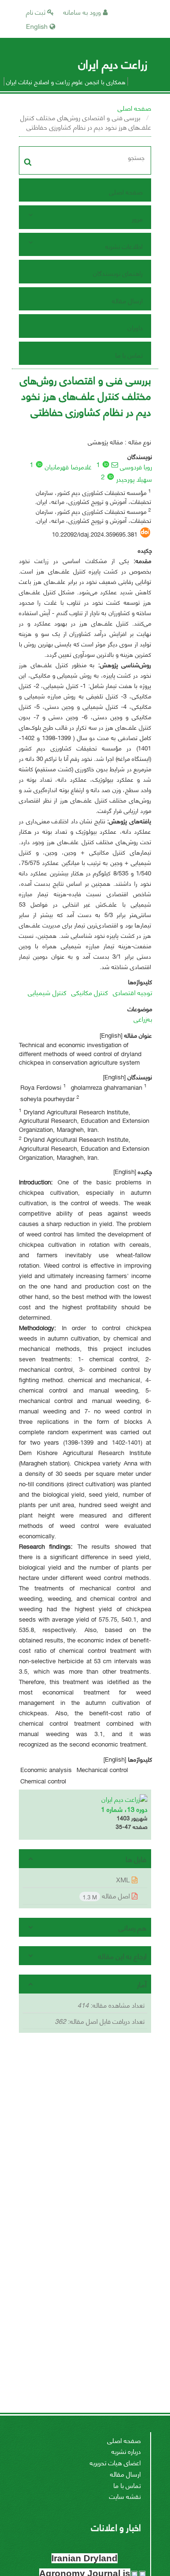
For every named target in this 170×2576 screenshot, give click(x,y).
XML (124, 1879)
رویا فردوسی (136, 466)
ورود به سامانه (83, 12)
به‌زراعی (143, 1019)
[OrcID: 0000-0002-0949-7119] (39, 464)
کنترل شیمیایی (47, 992)
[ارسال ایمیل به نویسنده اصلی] (115, 465)
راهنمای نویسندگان (118, 273)
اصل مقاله (107, 1896)
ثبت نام (37, 12)
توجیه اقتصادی (132, 992)
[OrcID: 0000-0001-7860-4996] (106, 464)
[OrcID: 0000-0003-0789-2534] (110, 476)
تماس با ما (129, 355)
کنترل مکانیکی (90, 992)
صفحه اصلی (134, 108)
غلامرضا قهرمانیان (68, 466)
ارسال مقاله (127, 300)
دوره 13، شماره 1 (124, 1809)
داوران (135, 327)
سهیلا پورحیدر (134, 479)
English (38, 26)
